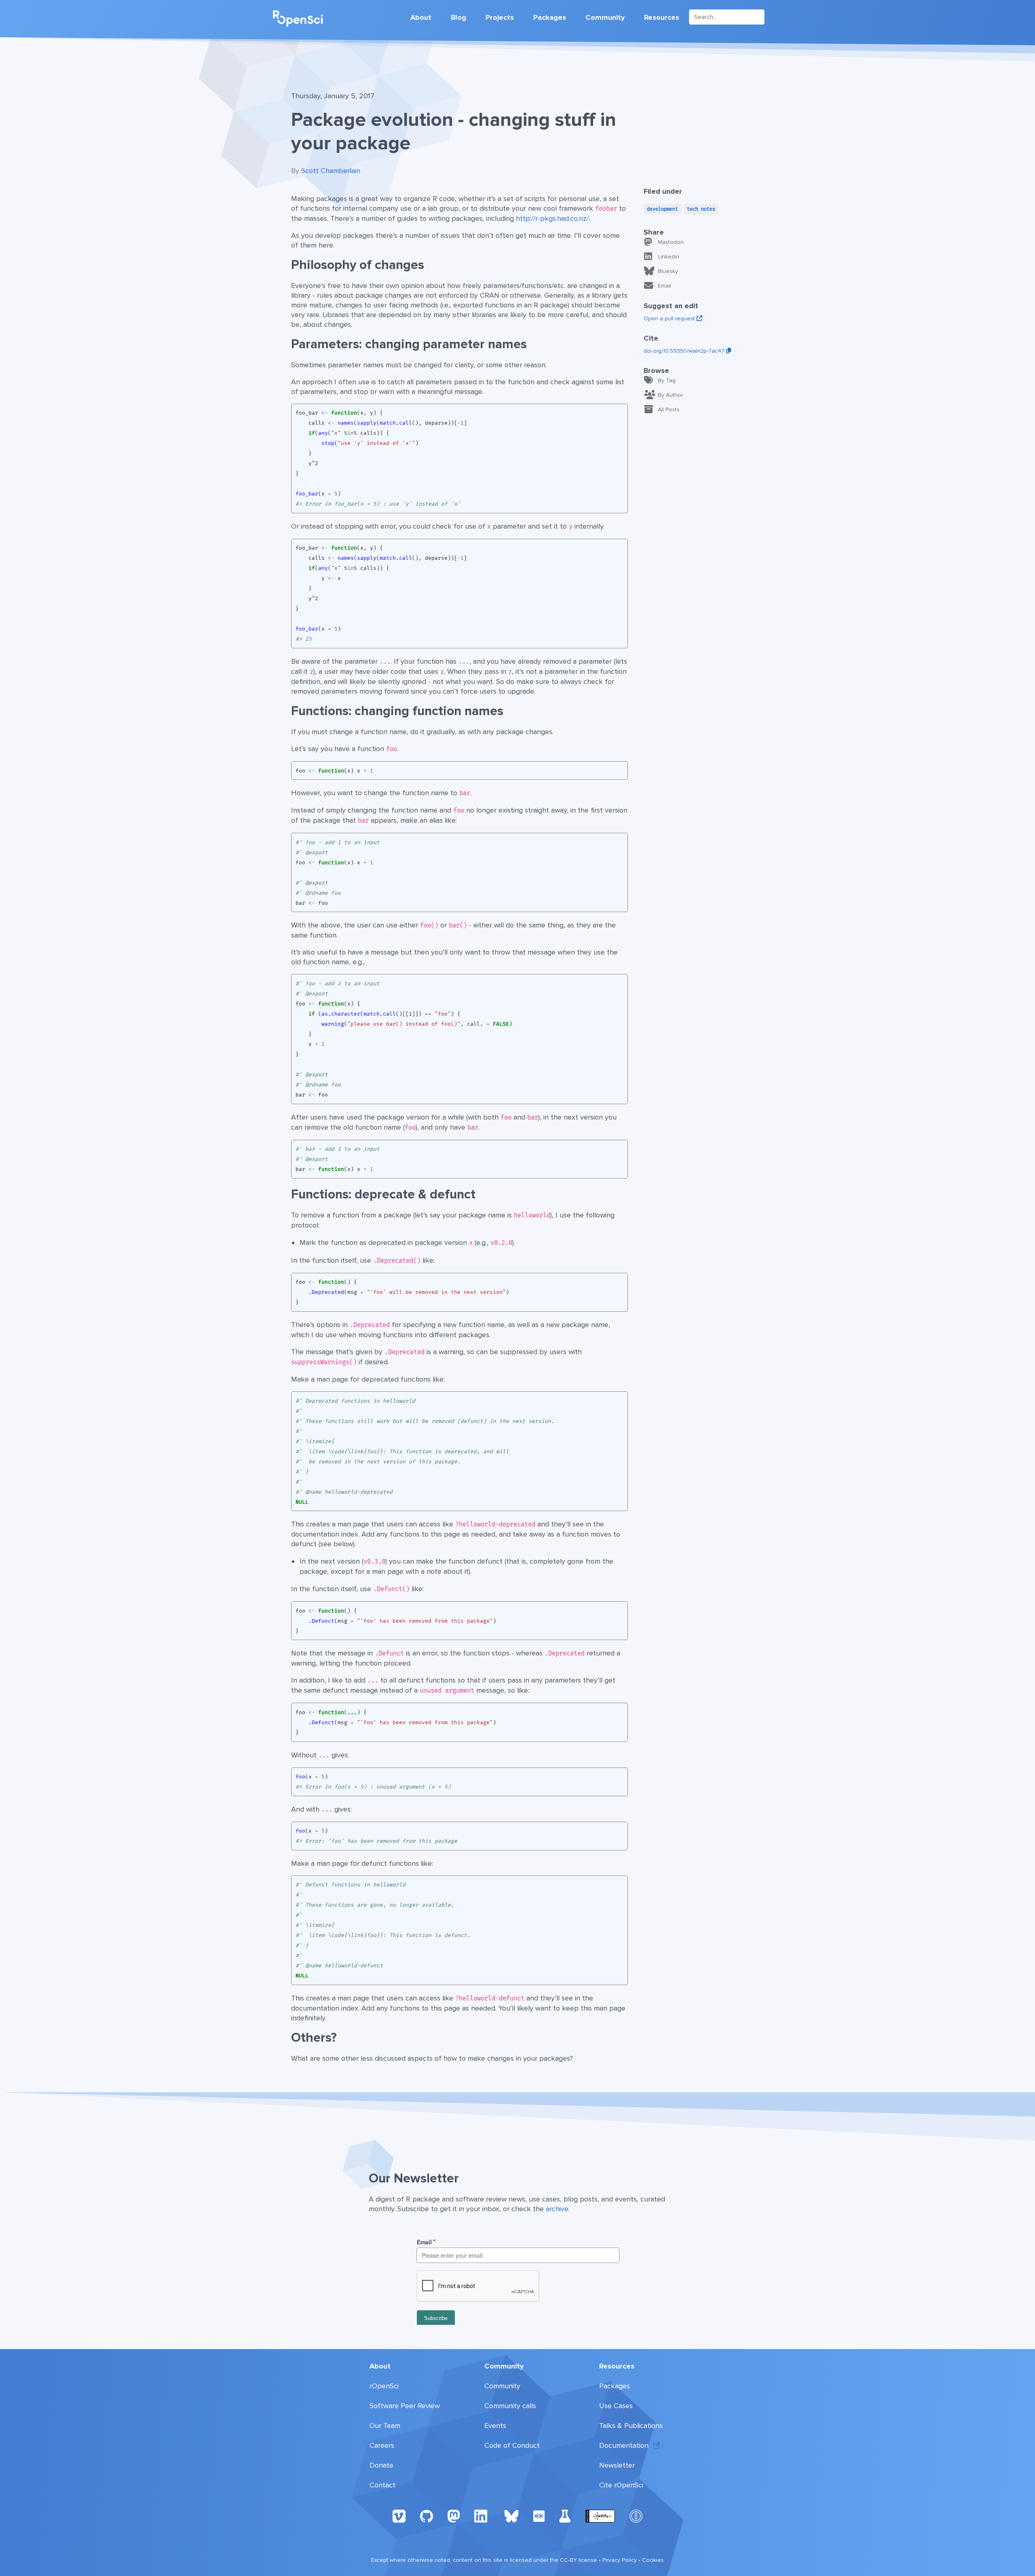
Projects (500, 17)
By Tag (667, 380)
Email (664, 286)
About (421, 17)
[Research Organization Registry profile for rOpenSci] (539, 2516)
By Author (670, 395)
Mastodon (671, 242)
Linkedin (669, 257)
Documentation (624, 2445)
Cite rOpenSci (621, 2485)
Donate (381, 2465)
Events (495, 2426)
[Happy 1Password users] (636, 2516)
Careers (382, 2445)
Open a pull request (670, 319)
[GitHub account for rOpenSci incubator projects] (565, 2516)
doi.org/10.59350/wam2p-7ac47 (685, 351)
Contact (382, 2485)
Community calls (510, 2406)
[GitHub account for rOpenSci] (427, 2516)
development (662, 209)
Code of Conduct (512, 2445)
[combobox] (727, 17)
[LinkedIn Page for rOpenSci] (482, 2516)
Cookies (653, 2560)
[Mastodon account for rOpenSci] (454, 2516)
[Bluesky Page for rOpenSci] (511, 2516)
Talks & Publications (631, 2426)
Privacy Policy (620, 2560)
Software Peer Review (405, 2406)
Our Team (385, 2426)
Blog (458, 17)
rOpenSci (384, 2386)
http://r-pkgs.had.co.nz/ (552, 218)
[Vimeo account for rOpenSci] (399, 2516)
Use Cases (616, 2406)
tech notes (701, 209)
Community (605, 17)
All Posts (669, 410)
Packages (550, 17)
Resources (662, 17)
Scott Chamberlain (331, 171)
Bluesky (668, 271)
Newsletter (617, 2465)
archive (557, 2209)
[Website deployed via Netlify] (600, 2516)
